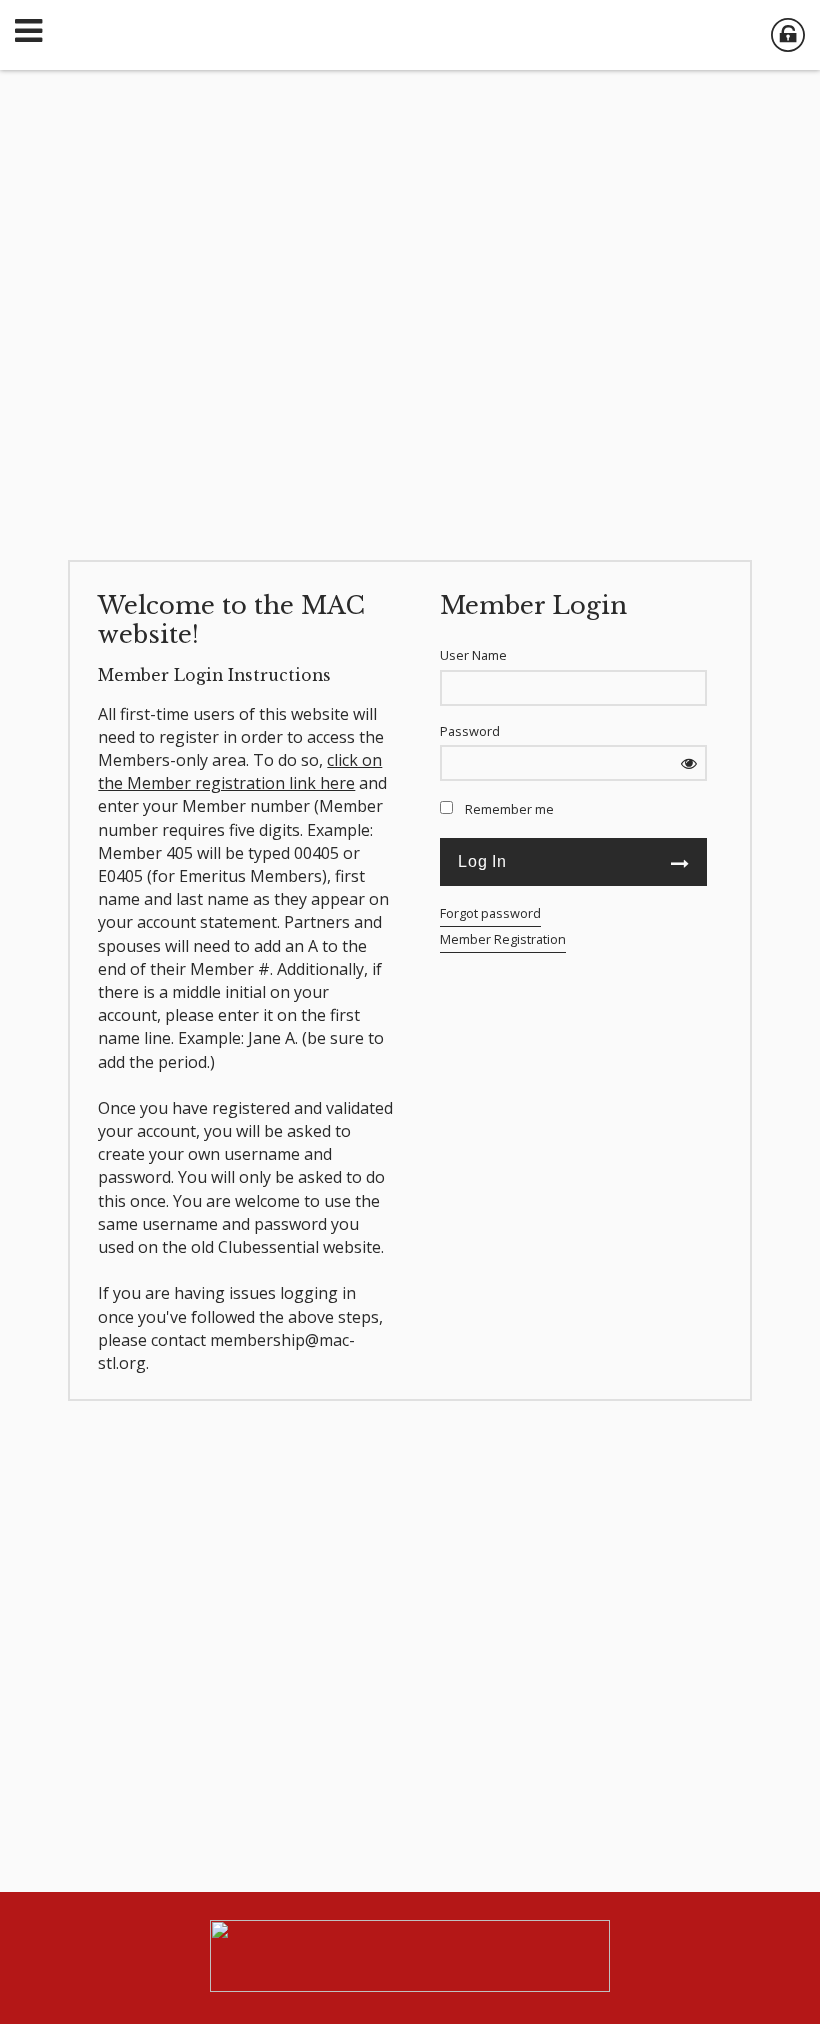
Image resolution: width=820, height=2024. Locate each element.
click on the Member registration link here (240, 771)
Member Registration (503, 939)
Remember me (509, 809)
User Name (473, 655)
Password (470, 731)
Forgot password (490, 913)
